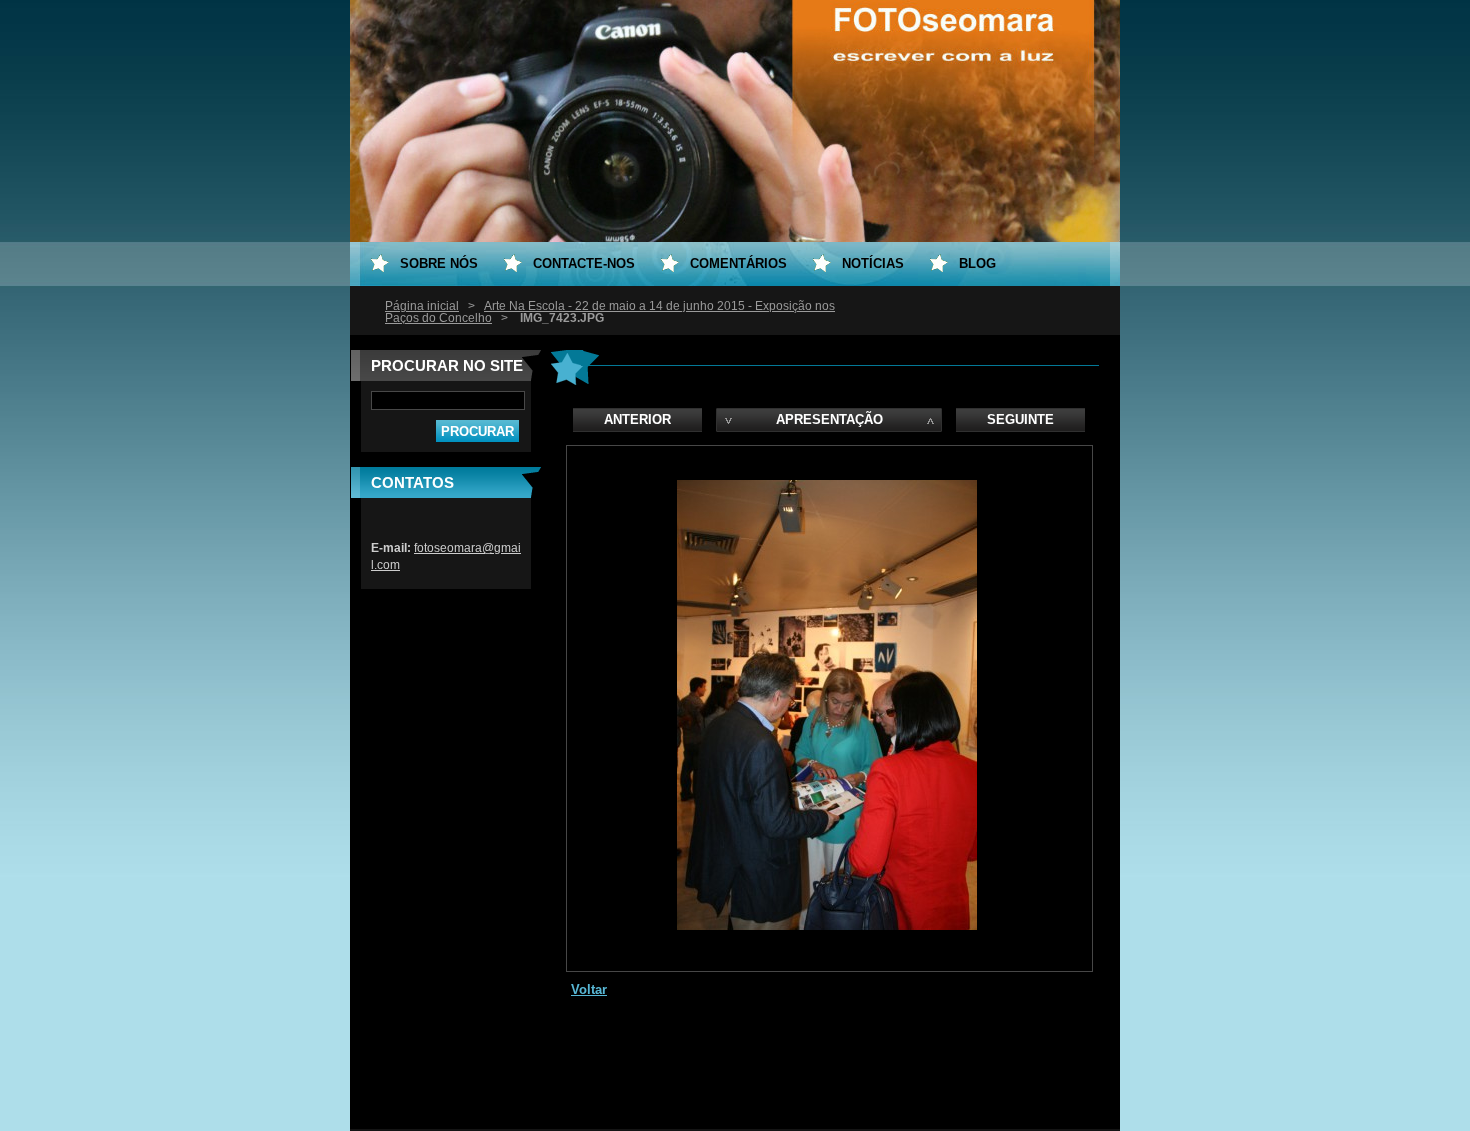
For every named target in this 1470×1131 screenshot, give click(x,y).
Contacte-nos (584, 263)
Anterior (637, 419)
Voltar (589, 989)
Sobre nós (439, 263)
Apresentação (829, 419)
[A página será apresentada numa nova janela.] (827, 925)
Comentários (738, 263)
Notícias (873, 263)
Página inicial (422, 306)
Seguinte (1020, 419)
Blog (977, 263)
